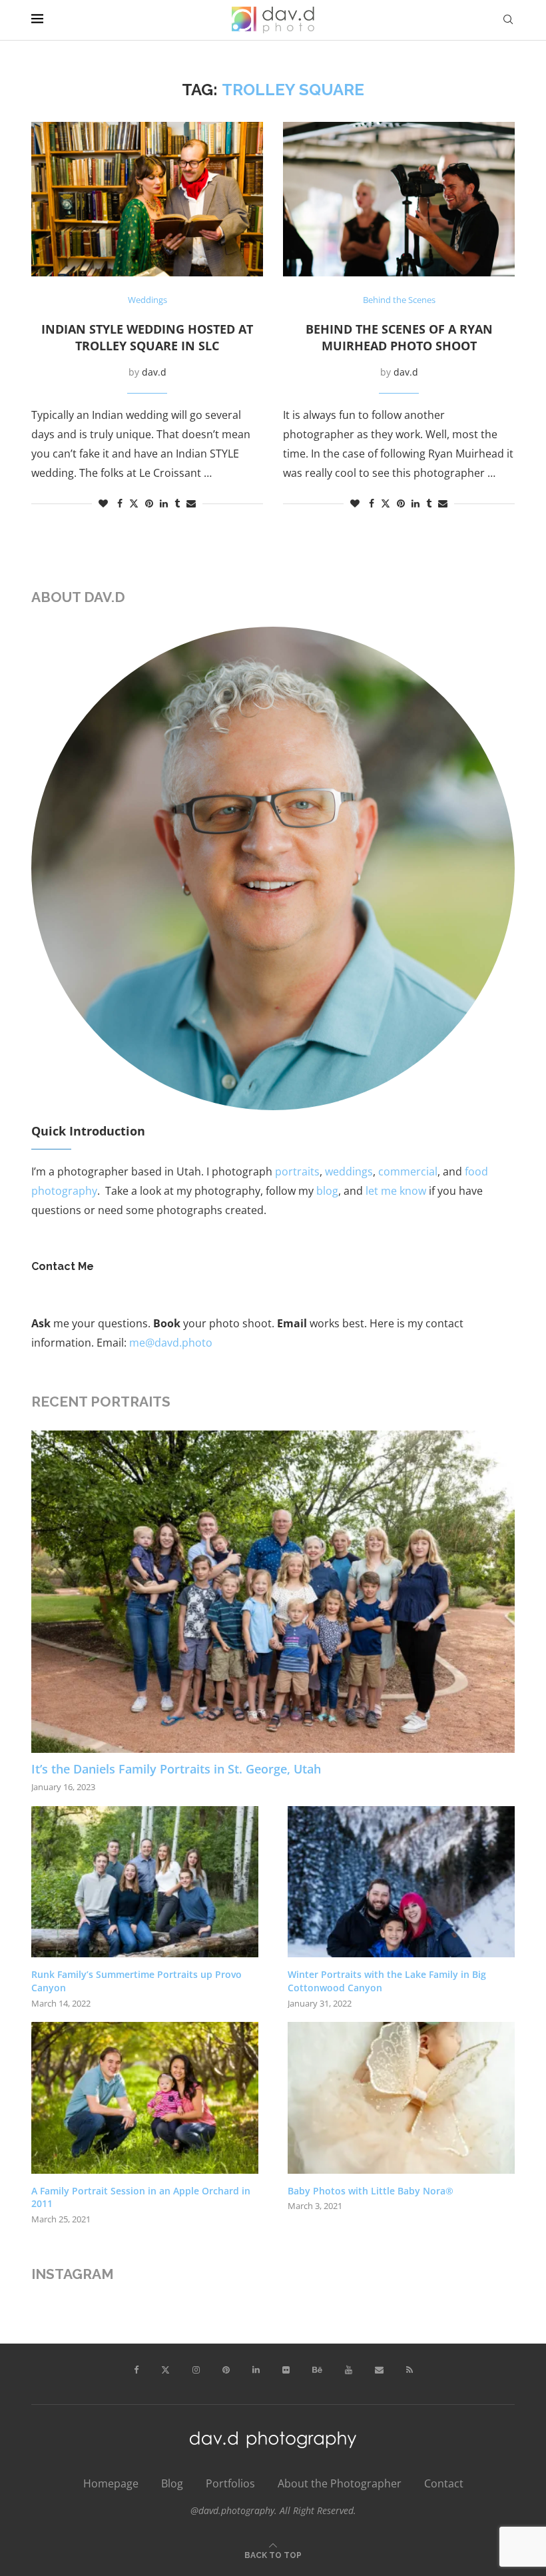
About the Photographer (340, 2483)
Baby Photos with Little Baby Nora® (371, 2191)
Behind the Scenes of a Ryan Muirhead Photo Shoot (399, 337)
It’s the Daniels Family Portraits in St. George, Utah (176, 1769)
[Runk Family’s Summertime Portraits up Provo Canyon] (145, 1882)
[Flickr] (286, 2370)
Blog (172, 2483)
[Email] (379, 2370)
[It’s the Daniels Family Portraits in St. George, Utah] (273, 1592)
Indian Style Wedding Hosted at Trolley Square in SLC (147, 337)
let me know (396, 1191)
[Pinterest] (226, 2370)
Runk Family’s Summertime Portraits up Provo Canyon (136, 1981)
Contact (444, 2483)
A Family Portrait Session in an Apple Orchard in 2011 (141, 2197)
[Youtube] (349, 2370)
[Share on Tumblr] (177, 503)
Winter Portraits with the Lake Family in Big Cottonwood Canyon (387, 1981)
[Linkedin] (256, 2370)
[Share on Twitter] (134, 503)
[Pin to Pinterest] (149, 503)
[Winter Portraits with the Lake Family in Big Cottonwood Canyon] (401, 1882)
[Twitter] (165, 2370)
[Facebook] (136, 2370)
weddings (349, 1171)
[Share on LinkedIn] (164, 503)
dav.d (154, 372)
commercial (408, 1171)
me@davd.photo (171, 1343)
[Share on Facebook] (120, 503)
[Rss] (409, 2370)
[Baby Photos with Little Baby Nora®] (401, 2097)
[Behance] (317, 2370)
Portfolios (230, 2483)
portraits (297, 1171)
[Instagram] (196, 2370)
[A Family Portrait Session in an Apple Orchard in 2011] (145, 2097)
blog (327, 1191)
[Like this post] (103, 503)
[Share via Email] (191, 503)
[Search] (508, 20)
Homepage (111, 2483)
